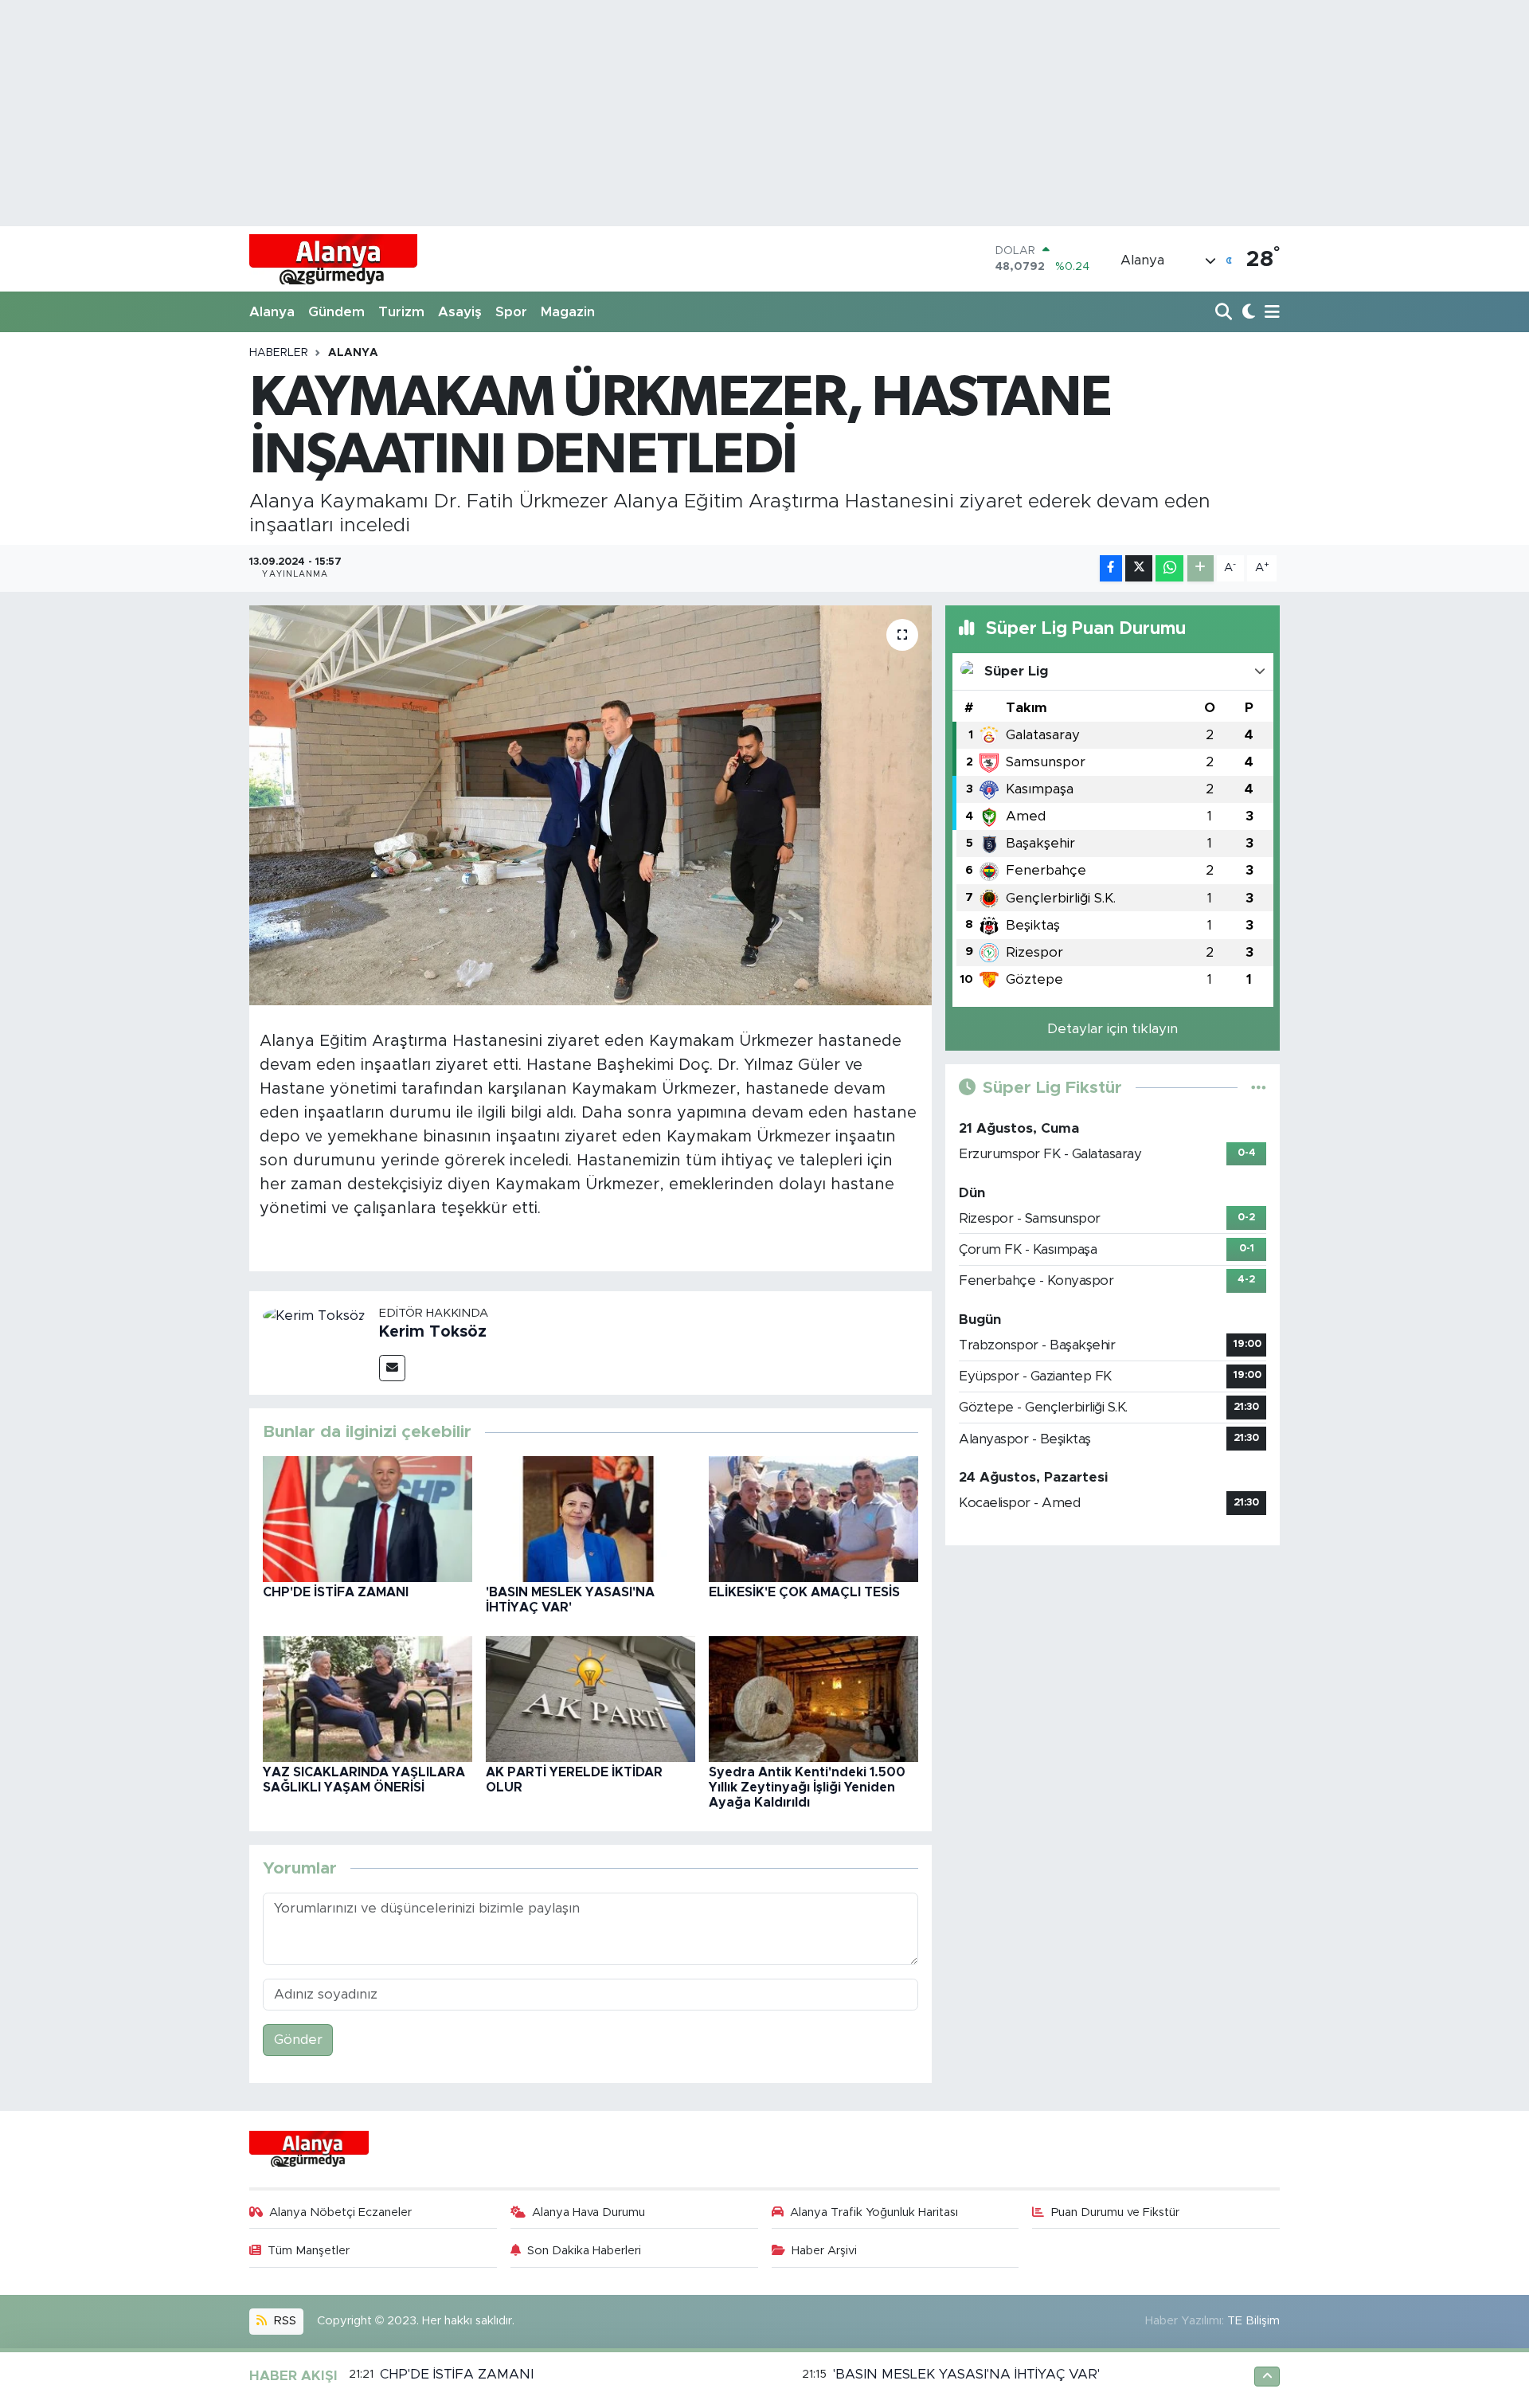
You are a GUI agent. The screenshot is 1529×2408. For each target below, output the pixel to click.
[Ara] (1225, 313)
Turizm (401, 312)
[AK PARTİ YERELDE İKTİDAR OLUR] (590, 1698)
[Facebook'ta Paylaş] (1111, 568)
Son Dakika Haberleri (584, 2251)
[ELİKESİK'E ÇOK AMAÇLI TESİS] (813, 1518)
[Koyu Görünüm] (1247, 313)
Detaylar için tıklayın (1113, 1029)
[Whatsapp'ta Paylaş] (1169, 568)
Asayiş (460, 312)
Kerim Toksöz (433, 1332)
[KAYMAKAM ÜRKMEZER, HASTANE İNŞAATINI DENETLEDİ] (590, 805)
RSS (284, 2321)
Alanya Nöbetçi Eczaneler (340, 2212)
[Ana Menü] (1269, 313)
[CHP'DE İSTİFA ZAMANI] (368, 1518)
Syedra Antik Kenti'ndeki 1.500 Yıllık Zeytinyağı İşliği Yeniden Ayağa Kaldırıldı (807, 1787)
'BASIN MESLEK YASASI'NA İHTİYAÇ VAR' (966, 2374)
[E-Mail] (392, 1368)
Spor (511, 312)
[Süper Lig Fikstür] (1259, 1088)
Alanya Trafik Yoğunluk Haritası (874, 2212)
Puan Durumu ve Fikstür (1115, 2212)
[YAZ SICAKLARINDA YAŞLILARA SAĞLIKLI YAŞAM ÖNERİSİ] (368, 1698)
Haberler (279, 353)
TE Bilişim (1253, 2321)
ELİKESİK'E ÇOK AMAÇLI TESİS (804, 1592)
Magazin (568, 312)
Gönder (298, 2040)
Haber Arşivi (824, 2251)
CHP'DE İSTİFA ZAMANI (336, 1592)
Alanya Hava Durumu (589, 2212)
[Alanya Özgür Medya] (333, 259)
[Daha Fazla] (1201, 568)
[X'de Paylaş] (1139, 568)
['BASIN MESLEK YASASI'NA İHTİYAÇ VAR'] (590, 1518)
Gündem (336, 312)
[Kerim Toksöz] (314, 1315)
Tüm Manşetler (309, 2251)
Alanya (272, 312)
